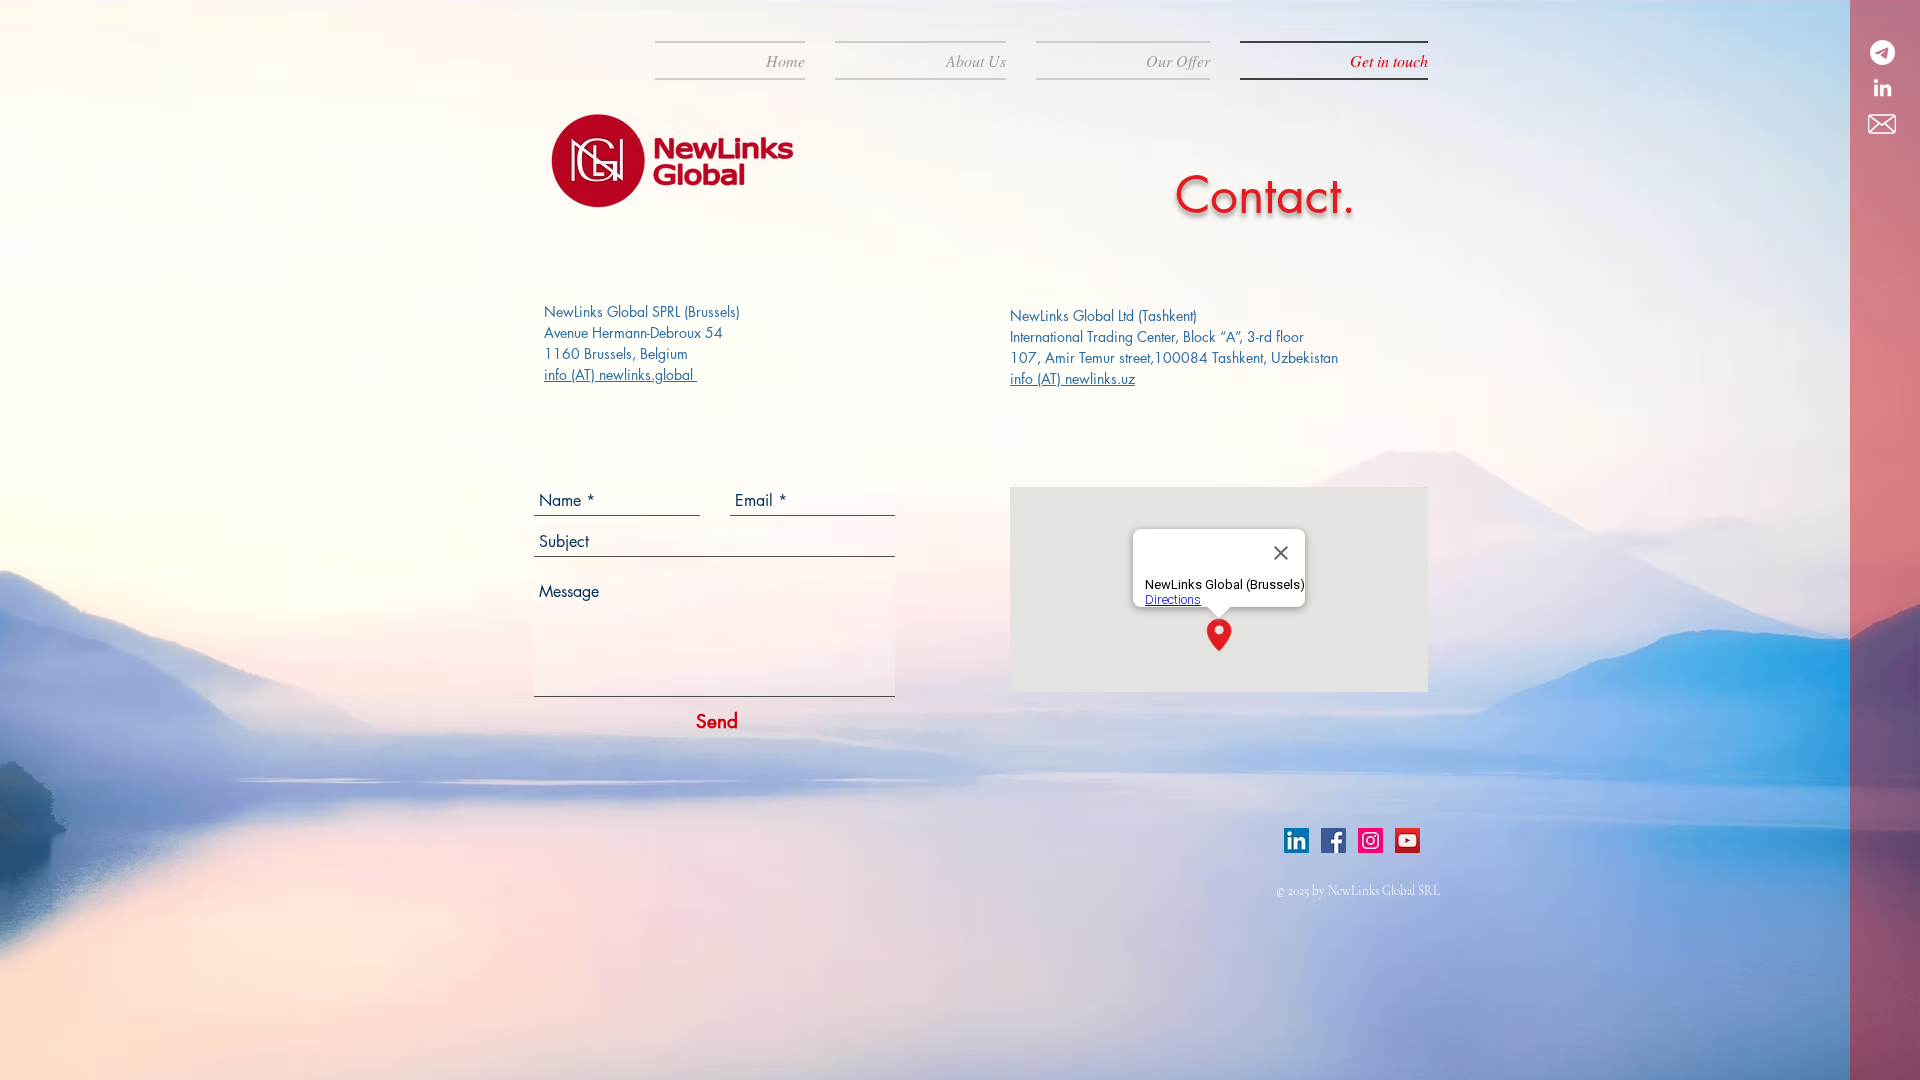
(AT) (585, 374)
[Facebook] (1333, 840)
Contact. (1265, 195)
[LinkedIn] (1296, 840)
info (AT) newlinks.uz (1072, 378)
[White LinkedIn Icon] (1882, 87)
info (557, 374)
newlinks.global (648, 374)
